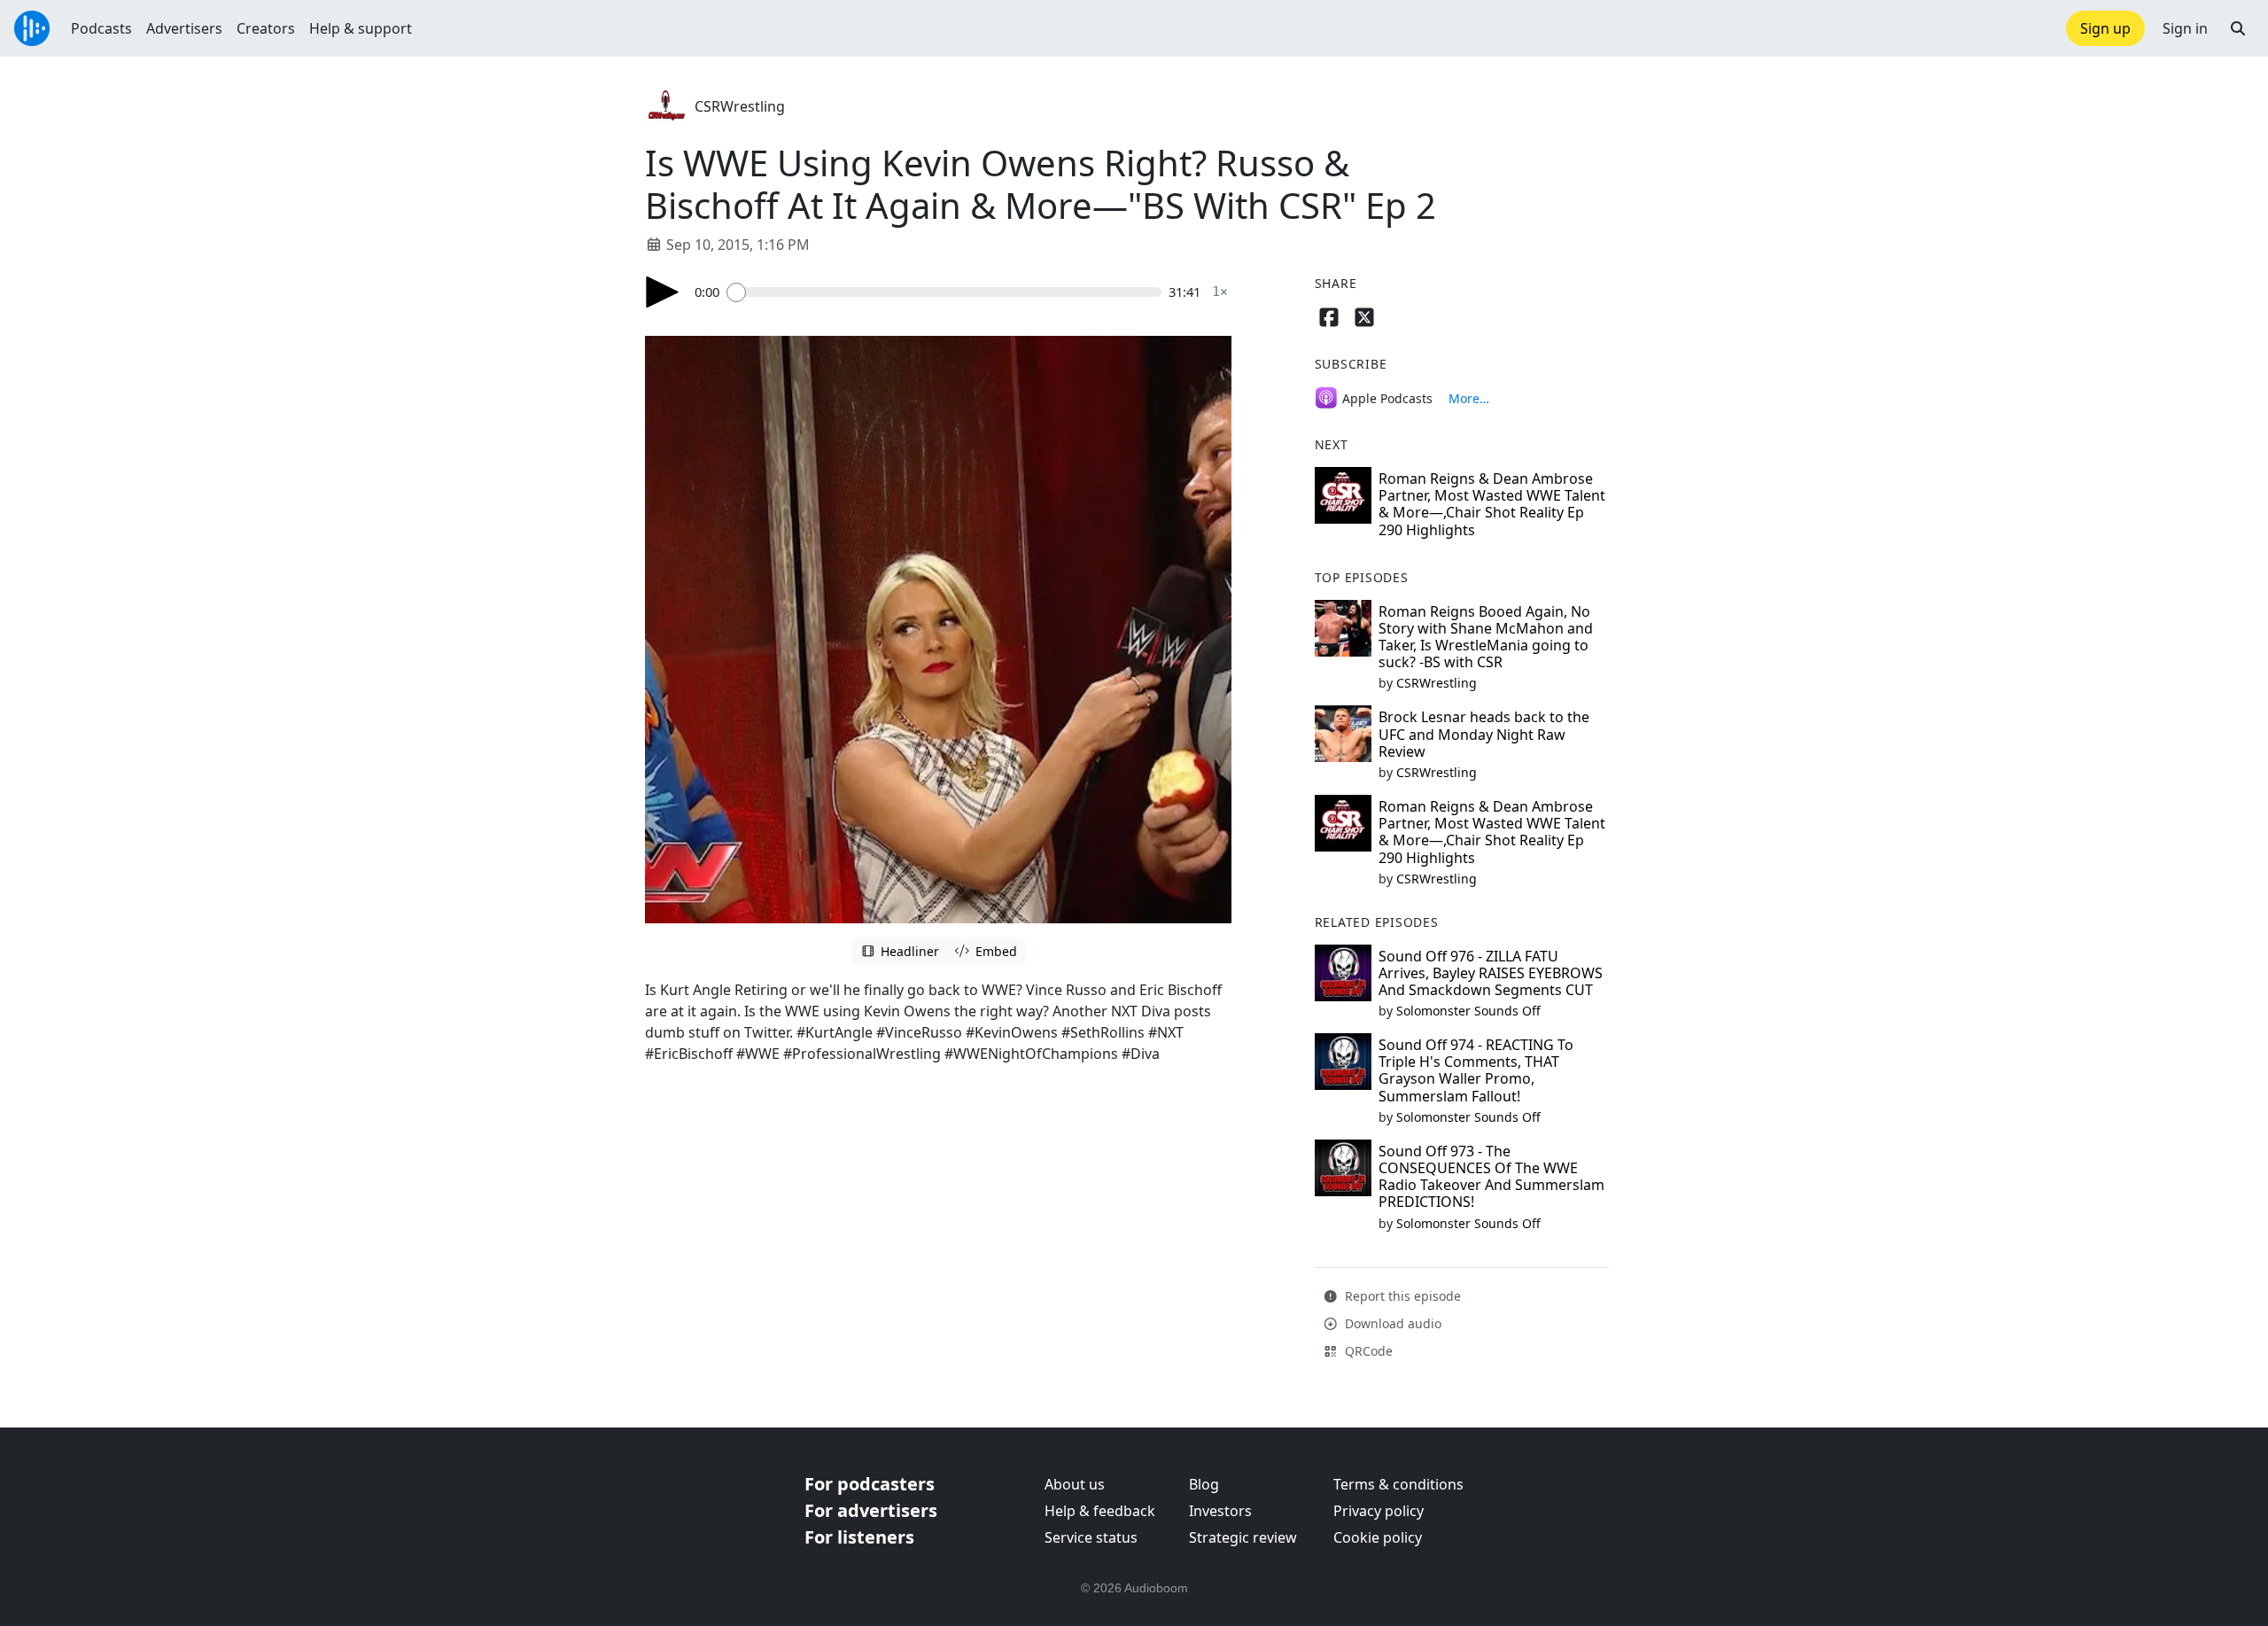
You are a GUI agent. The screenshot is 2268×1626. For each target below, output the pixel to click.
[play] (663, 292)
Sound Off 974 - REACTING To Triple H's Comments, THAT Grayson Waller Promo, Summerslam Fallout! (1476, 1070)
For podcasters (870, 1484)
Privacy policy (1379, 1511)
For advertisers (871, 1510)
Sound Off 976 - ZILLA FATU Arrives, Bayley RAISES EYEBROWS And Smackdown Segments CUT (1491, 973)
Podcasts (101, 28)
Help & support (361, 28)
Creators (266, 28)
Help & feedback (1100, 1511)
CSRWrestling (740, 106)
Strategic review (1243, 1537)
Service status (1091, 1537)
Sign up (2105, 28)
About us (1075, 1484)
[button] (2238, 28)
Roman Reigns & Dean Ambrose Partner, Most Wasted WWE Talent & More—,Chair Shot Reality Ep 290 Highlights (1492, 504)
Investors (1220, 1511)
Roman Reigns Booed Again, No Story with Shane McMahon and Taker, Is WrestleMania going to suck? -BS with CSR (1486, 637)
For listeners (859, 1537)
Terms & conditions (1398, 1484)
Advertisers (184, 28)
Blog (1204, 1484)
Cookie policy (1378, 1537)
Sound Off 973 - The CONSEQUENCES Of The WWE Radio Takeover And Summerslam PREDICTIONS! (1491, 1177)
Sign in (2185, 28)
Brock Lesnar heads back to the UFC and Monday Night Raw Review (1484, 734)
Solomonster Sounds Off (1468, 1011)
